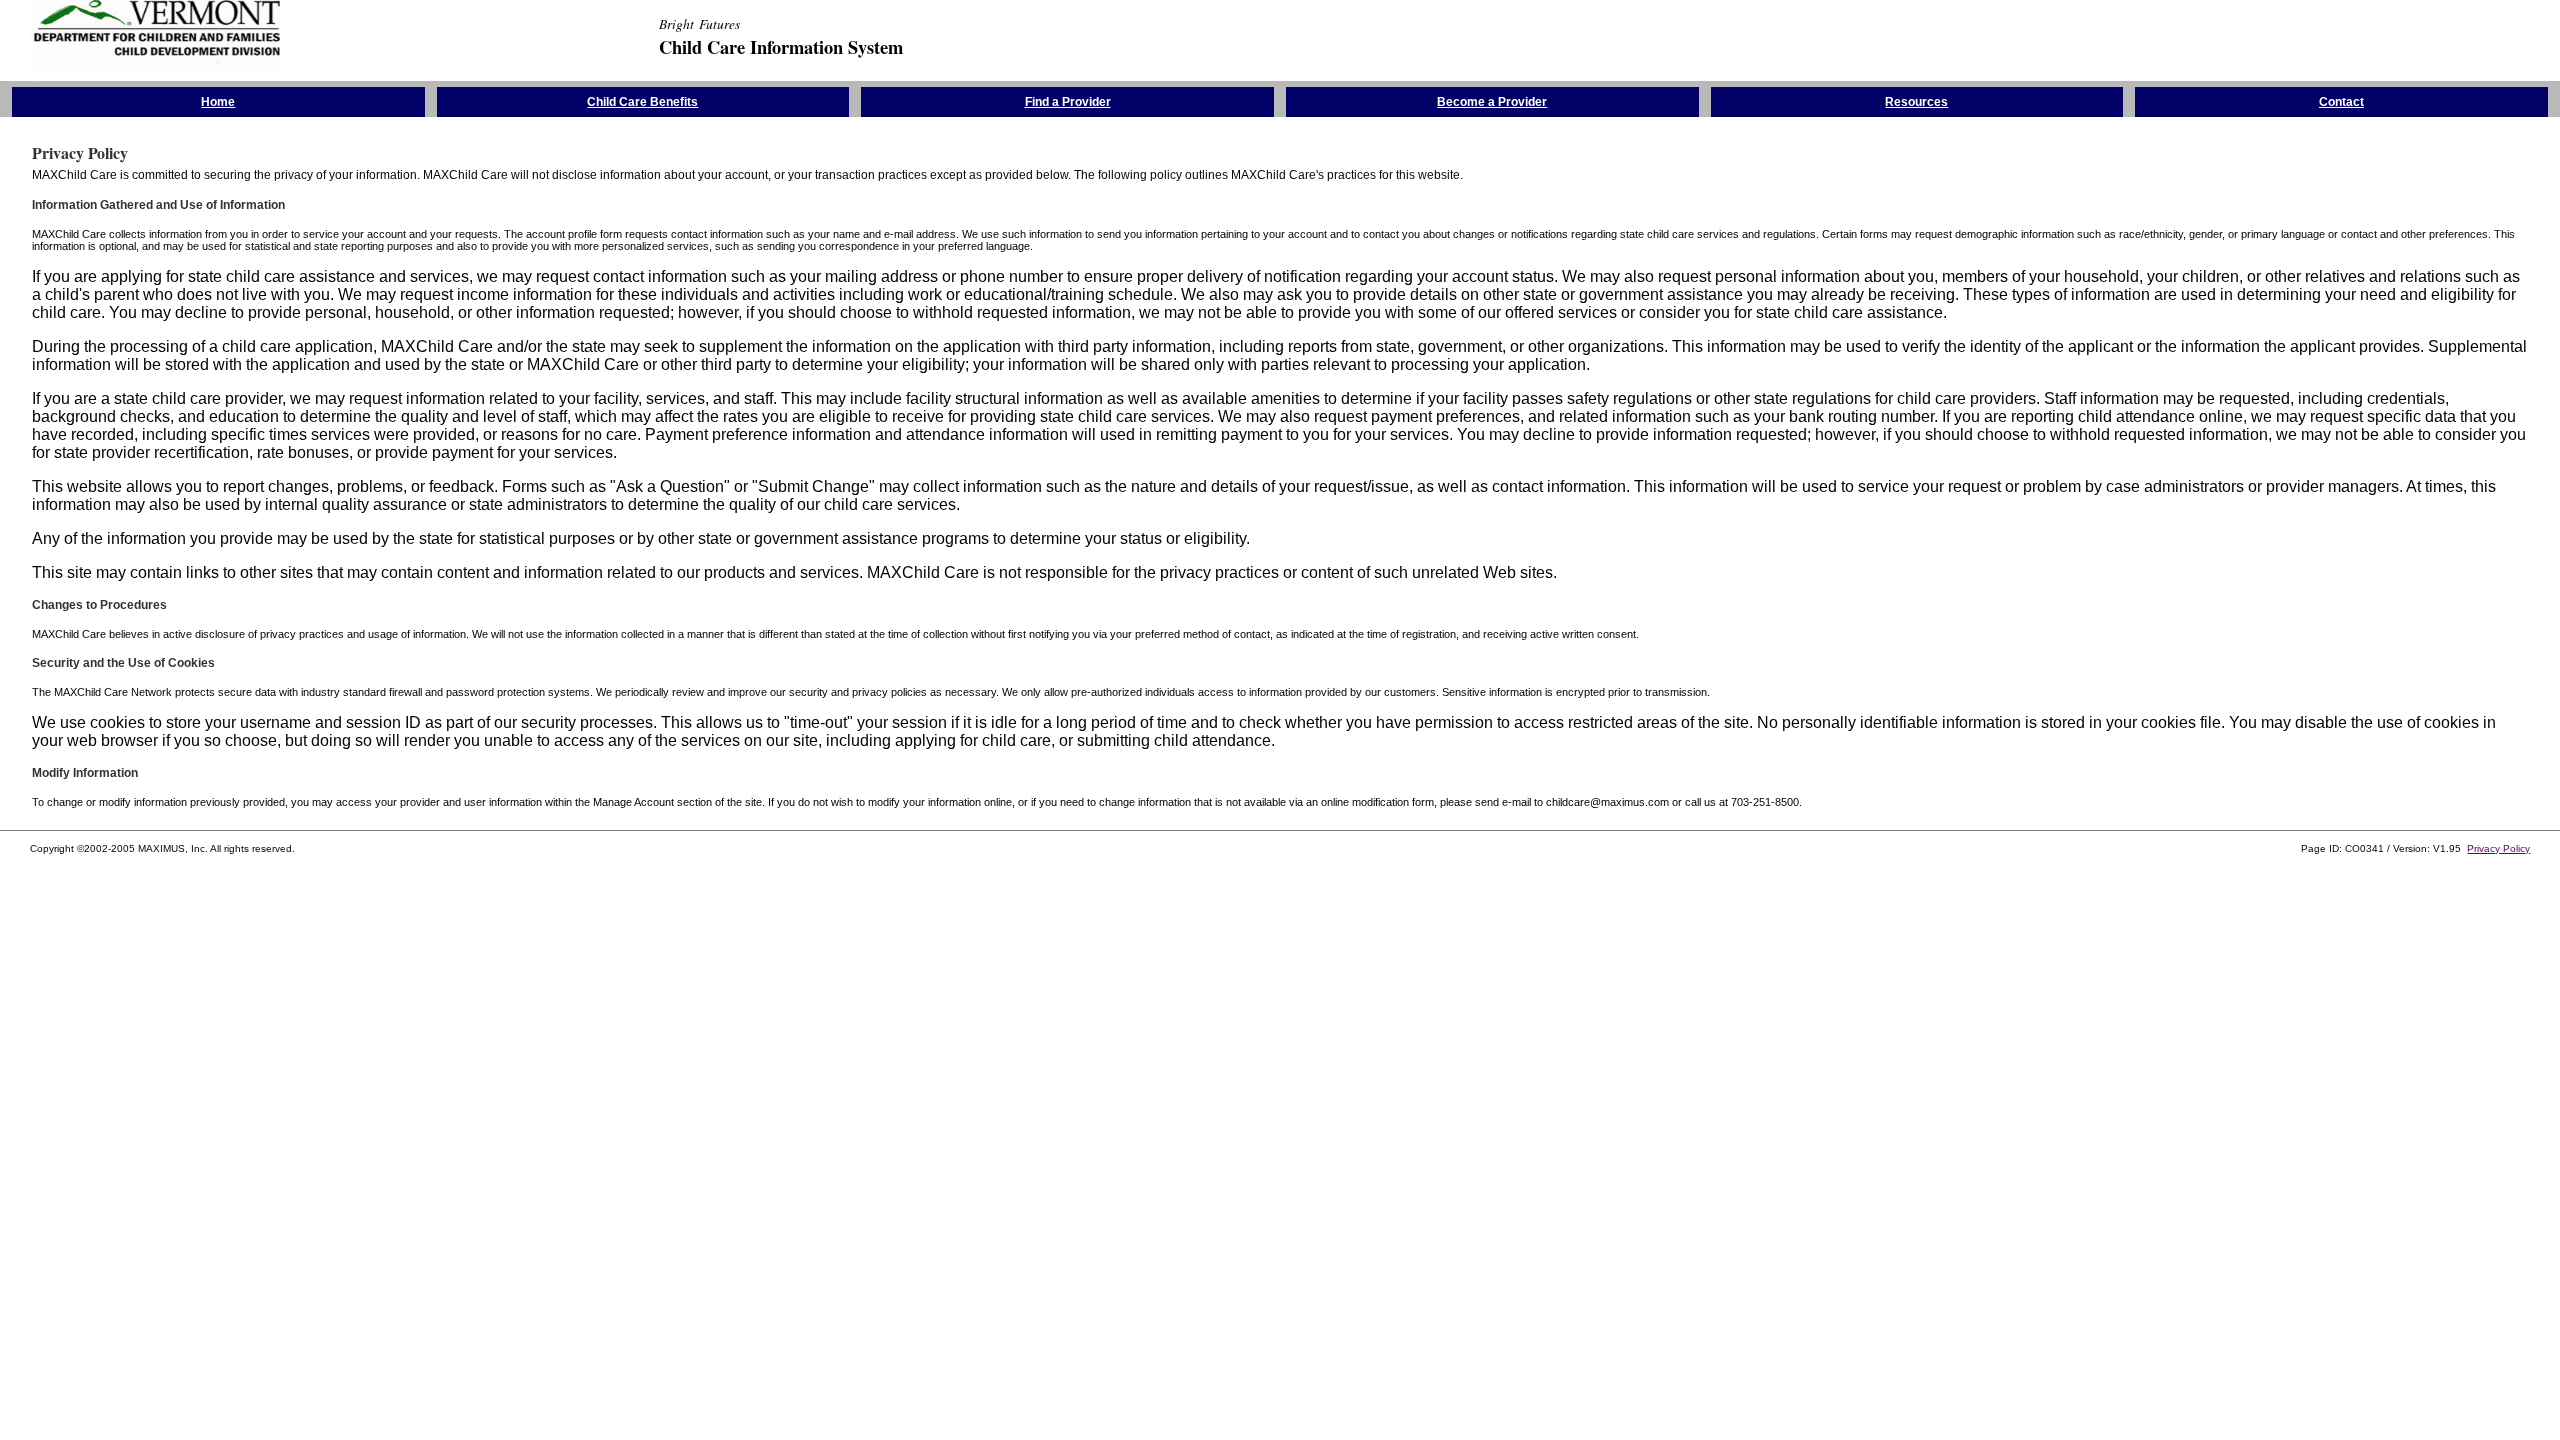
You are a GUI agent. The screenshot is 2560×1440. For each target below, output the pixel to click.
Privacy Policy (2498, 848)
